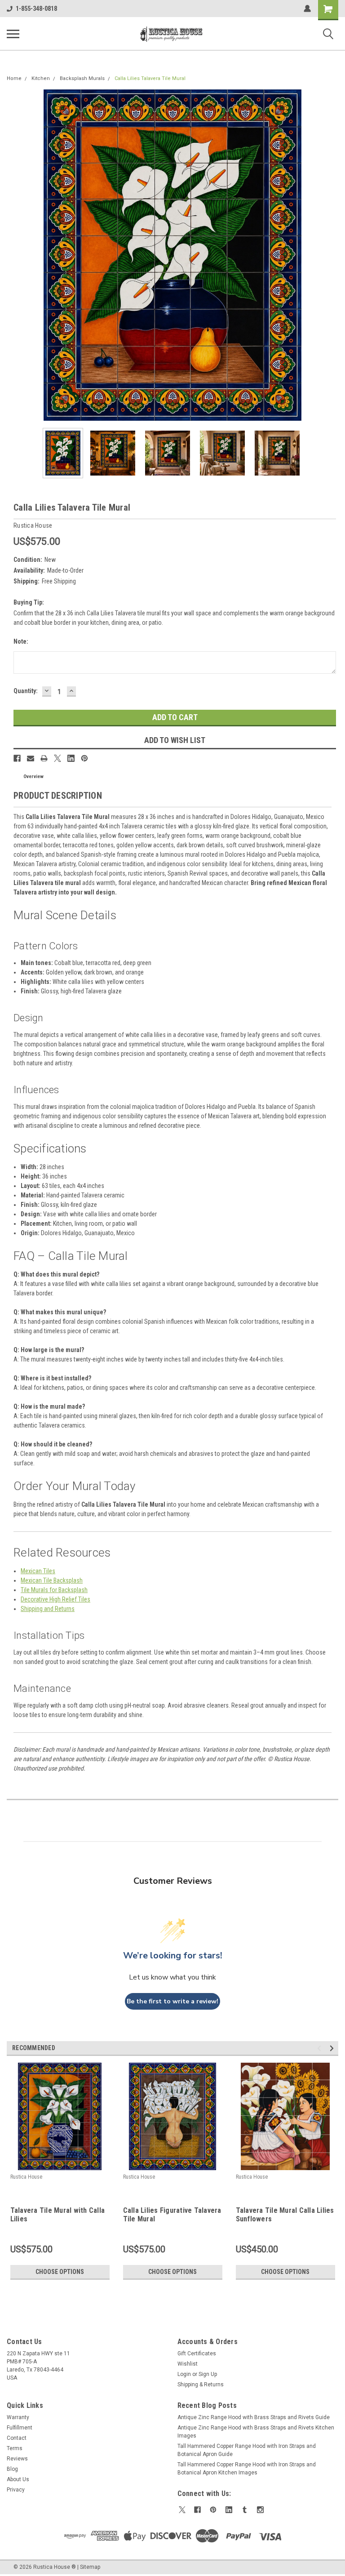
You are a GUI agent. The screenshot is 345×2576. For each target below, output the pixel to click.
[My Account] (307, 9)
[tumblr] (245, 2510)
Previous (13, 255)
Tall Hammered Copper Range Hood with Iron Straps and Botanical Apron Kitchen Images (247, 2469)
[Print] (44, 758)
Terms (15, 2448)
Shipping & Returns (201, 2385)
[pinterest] (213, 2510)
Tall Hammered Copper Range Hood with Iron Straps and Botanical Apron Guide (247, 2450)
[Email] (31, 758)
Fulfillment (20, 2428)
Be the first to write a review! (172, 2001)
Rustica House (26, 2177)
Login (184, 2374)
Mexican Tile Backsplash (52, 1580)
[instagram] (260, 2510)
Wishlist (188, 2364)
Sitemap (90, 2567)
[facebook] (197, 2510)
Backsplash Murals (82, 78)
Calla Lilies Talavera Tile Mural (150, 78)
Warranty (18, 2417)
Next (332, 255)
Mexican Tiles (38, 1571)
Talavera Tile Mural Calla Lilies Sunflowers (285, 2215)
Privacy (16, 2490)
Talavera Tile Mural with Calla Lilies (58, 2215)
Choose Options (60, 2272)
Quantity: (26, 691)
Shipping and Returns (48, 1609)
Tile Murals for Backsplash (54, 1590)
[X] (57, 758)
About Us (18, 2479)
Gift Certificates (197, 2354)
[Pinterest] (84, 758)
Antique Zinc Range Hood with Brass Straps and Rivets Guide (254, 2417)
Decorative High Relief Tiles (55, 1599)
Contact (17, 2438)
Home (14, 78)
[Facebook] (17, 758)
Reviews (17, 2459)
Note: (21, 641)
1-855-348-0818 (36, 9)
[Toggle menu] (13, 34)
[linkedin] (229, 2510)
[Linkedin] (71, 758)
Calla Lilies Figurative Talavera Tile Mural (172, 2215)
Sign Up (208, 2374)
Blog (12, 2469)
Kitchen (41, 78)
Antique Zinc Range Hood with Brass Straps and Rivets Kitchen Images (256, 2432)
